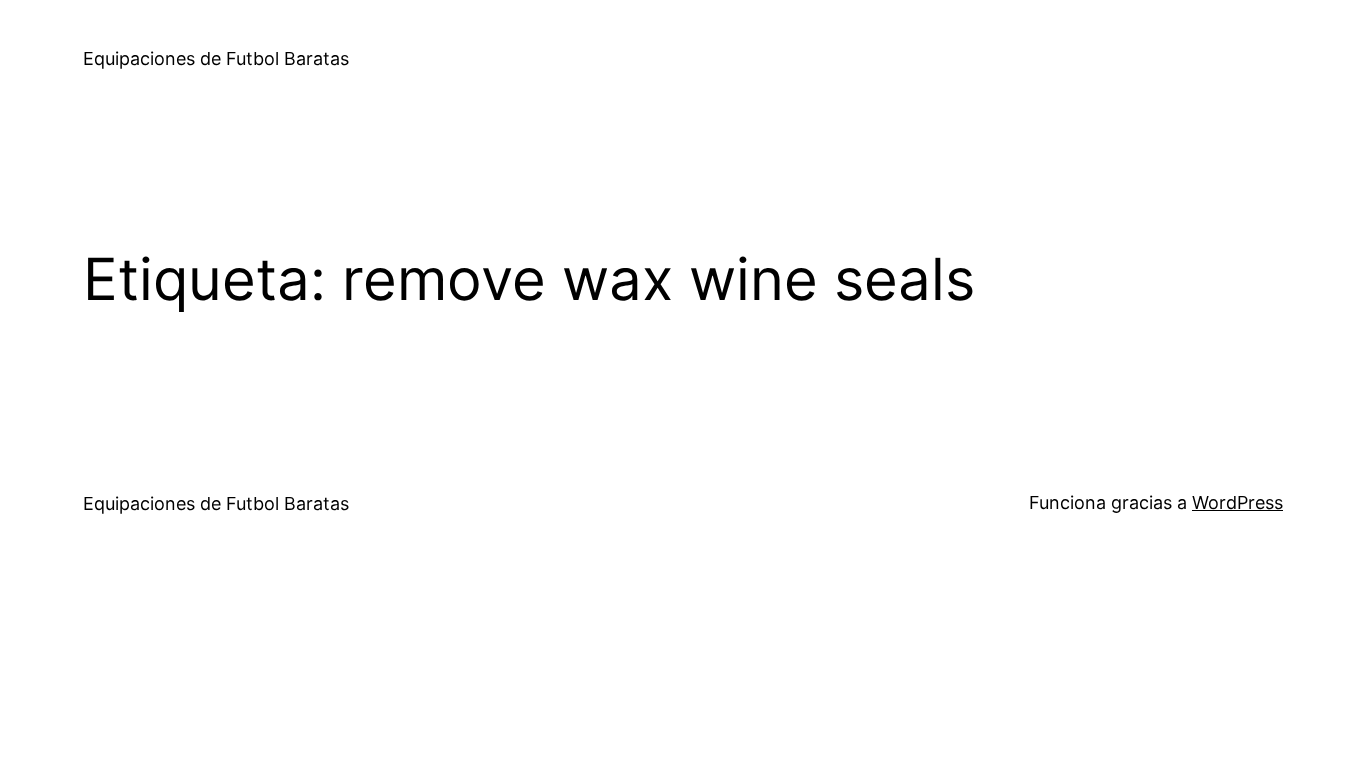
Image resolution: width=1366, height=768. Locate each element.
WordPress (1237, 502)
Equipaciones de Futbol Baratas (216, 58)
